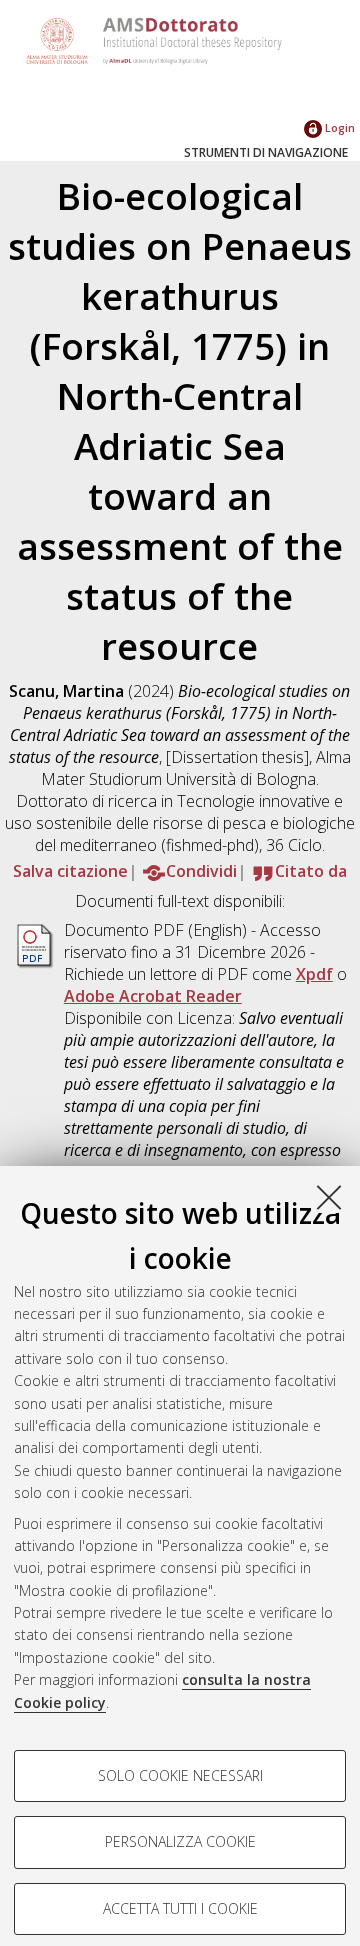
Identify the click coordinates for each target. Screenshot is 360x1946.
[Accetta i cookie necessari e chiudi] (329, 1197)
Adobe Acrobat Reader (153, 996)
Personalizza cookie (180, 1841)
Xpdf (314, 974)
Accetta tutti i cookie (180, 1908)
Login (338, 127)
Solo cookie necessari (180, 1775)
